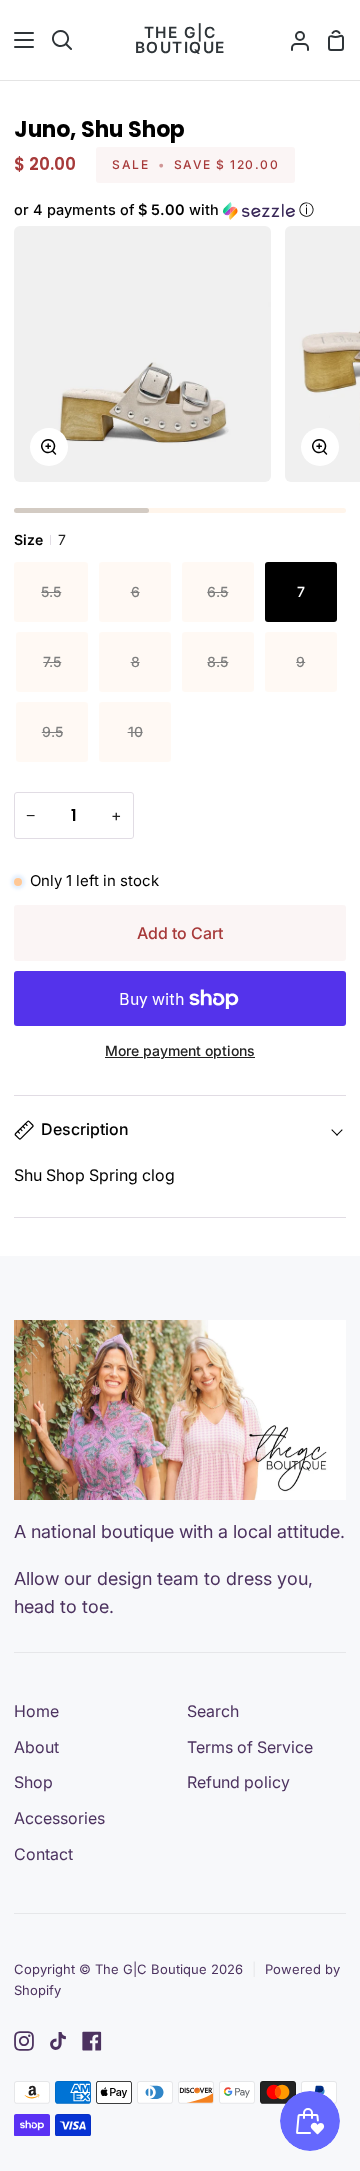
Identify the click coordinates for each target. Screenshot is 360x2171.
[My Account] (292, 40)
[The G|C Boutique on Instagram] (24, 2041)
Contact (43, 1854)
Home (36, 1711)
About (36, 1747)
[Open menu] (18, 40)
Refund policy (238, 1782)
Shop (33, 1782)
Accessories (59, 1818)
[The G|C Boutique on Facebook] (92, 2041)
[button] (179, 210)
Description (85, 1129)
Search (213, 1711)
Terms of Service (250, 1747)
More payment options (180, 1050)
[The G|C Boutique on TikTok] (58, 2041)
